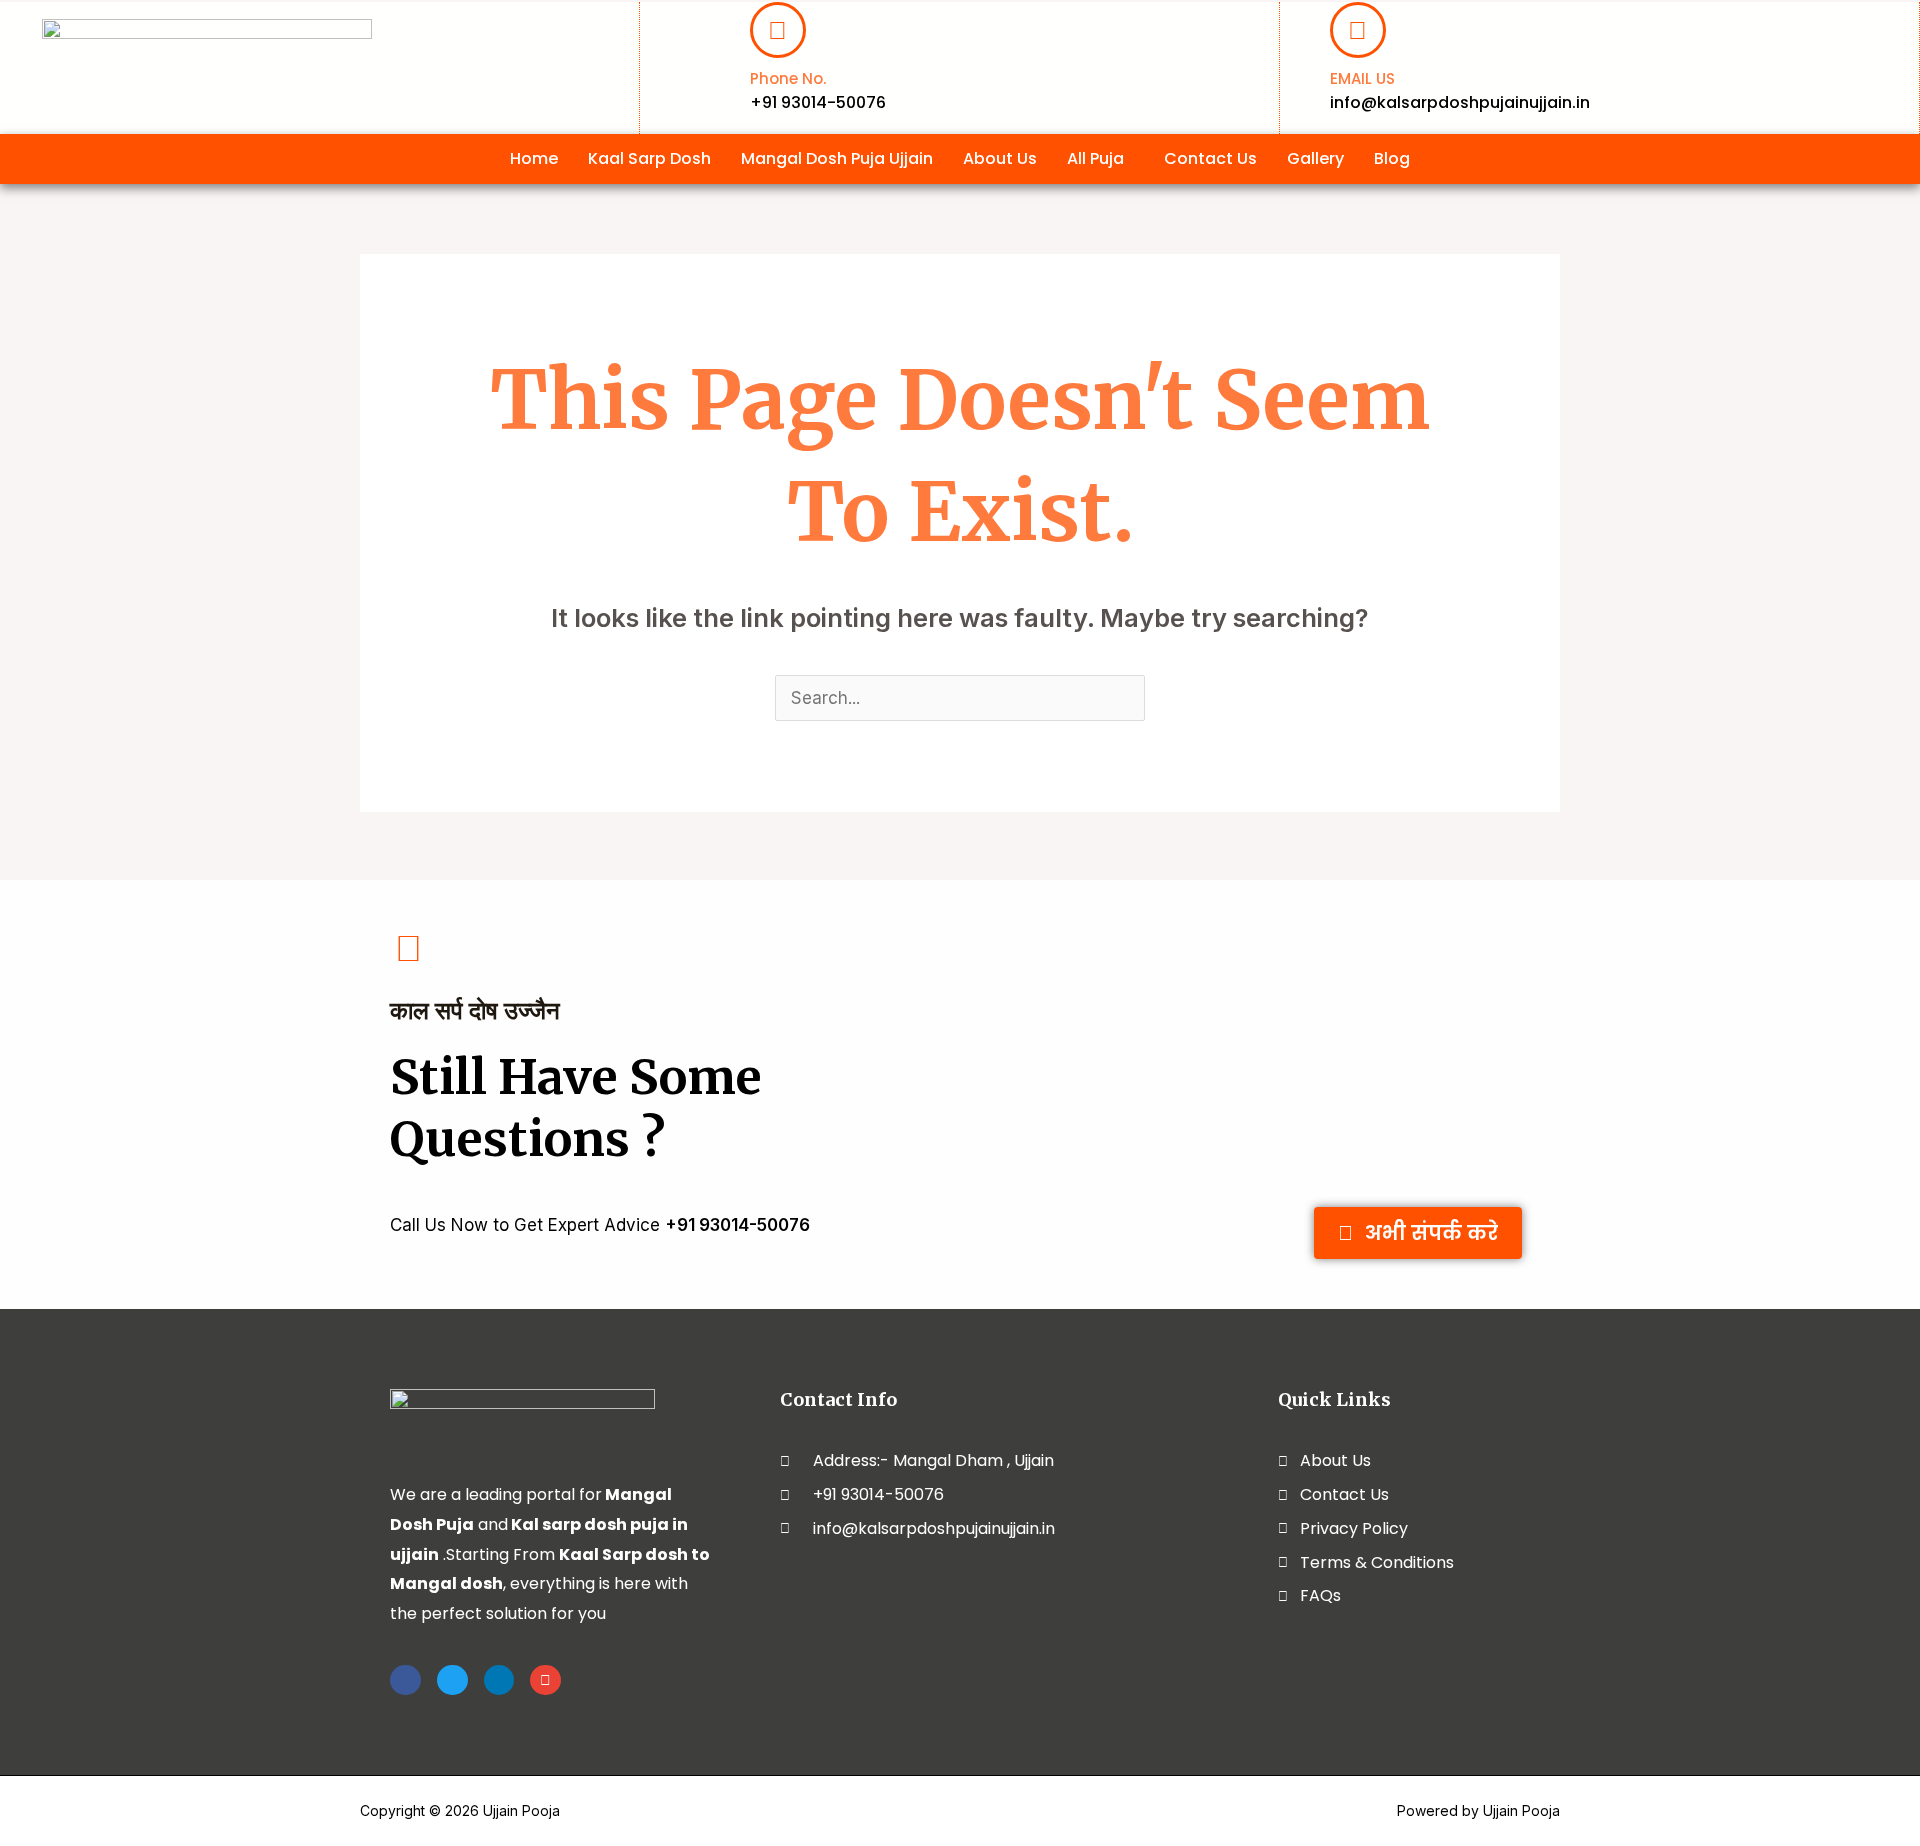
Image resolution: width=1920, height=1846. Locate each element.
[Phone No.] (778, 30)
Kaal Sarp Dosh (649, 158)
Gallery (1315, 158)
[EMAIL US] (1358, 30)
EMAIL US (1362, 78)
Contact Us (1210, 158)
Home (534, 158)
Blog (1392, 158)
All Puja (1095, 158)
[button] (1100, 159)
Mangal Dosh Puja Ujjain (837, 158)
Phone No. (788, 78)
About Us (1000, 158)
